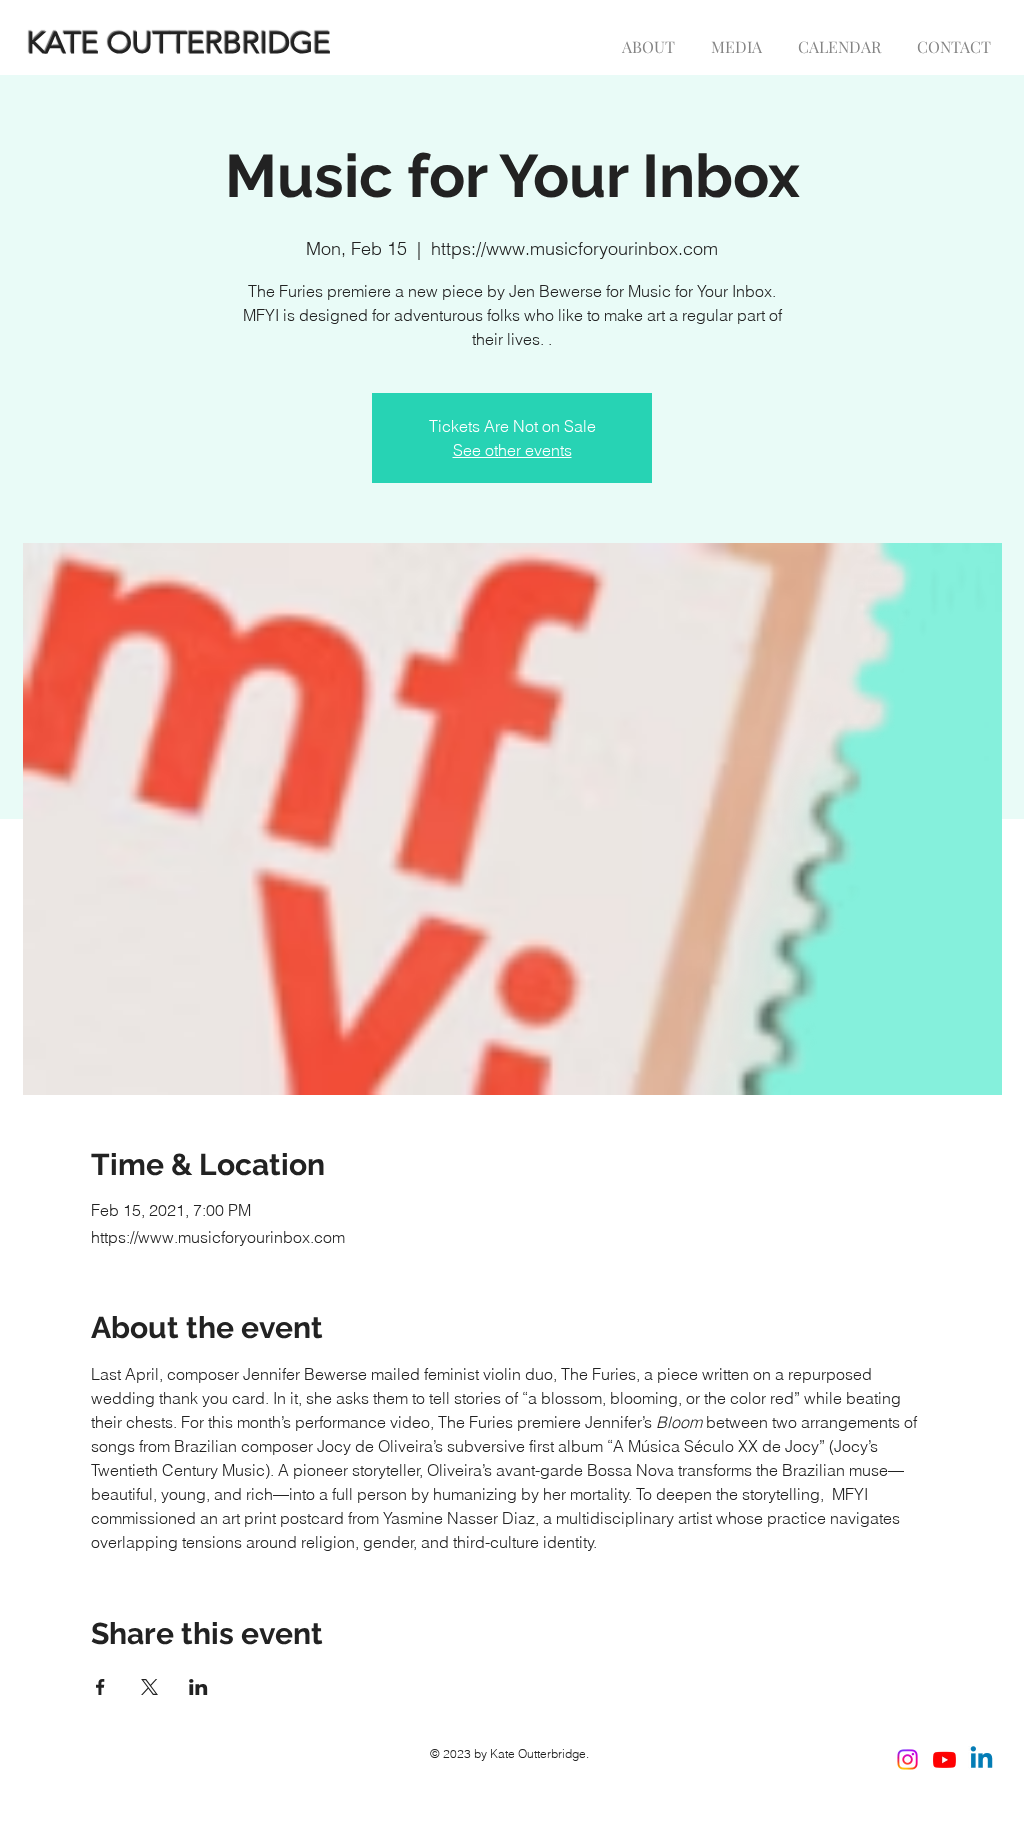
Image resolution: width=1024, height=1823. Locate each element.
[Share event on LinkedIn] (198, 1687)
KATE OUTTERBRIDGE (179, 43)
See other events (512, 450)
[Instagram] (907, 1759)
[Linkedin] (981, 1759)
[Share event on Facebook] (100, 1687)
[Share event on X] (149, 1687)
